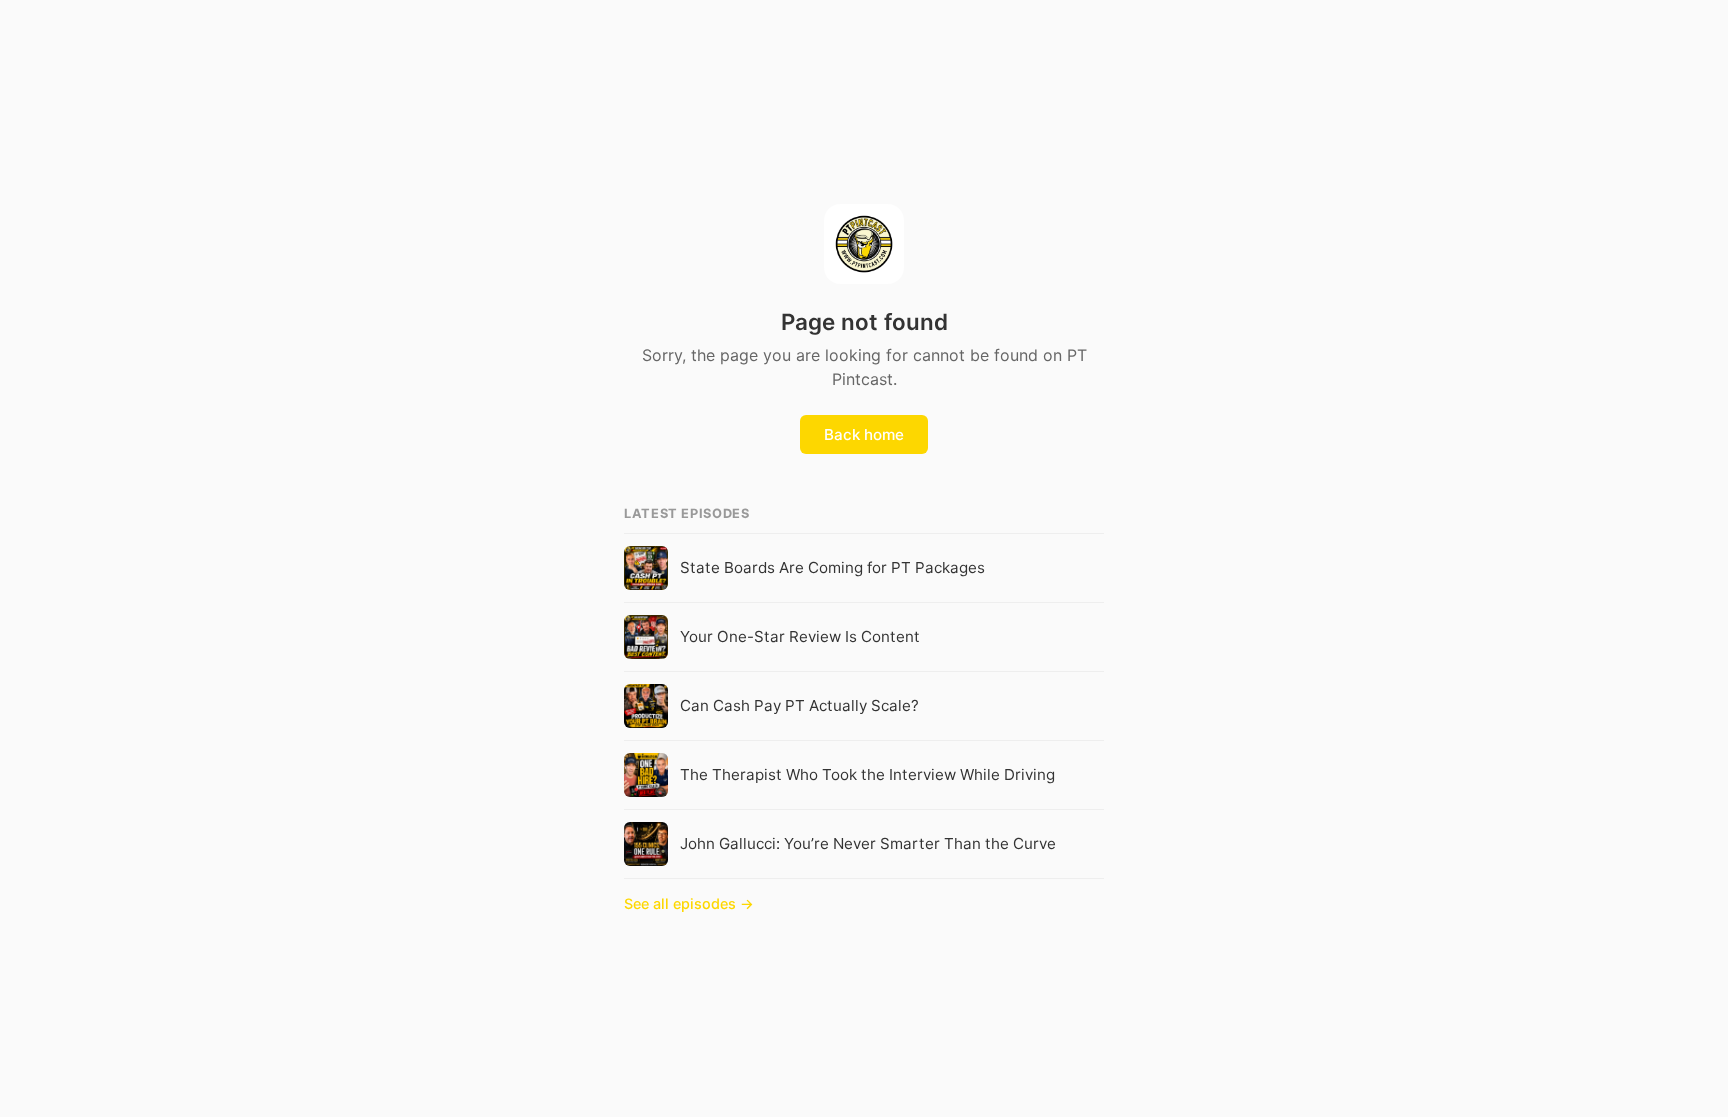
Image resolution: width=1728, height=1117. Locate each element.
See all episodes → (689, 903)
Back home (864, 434)
